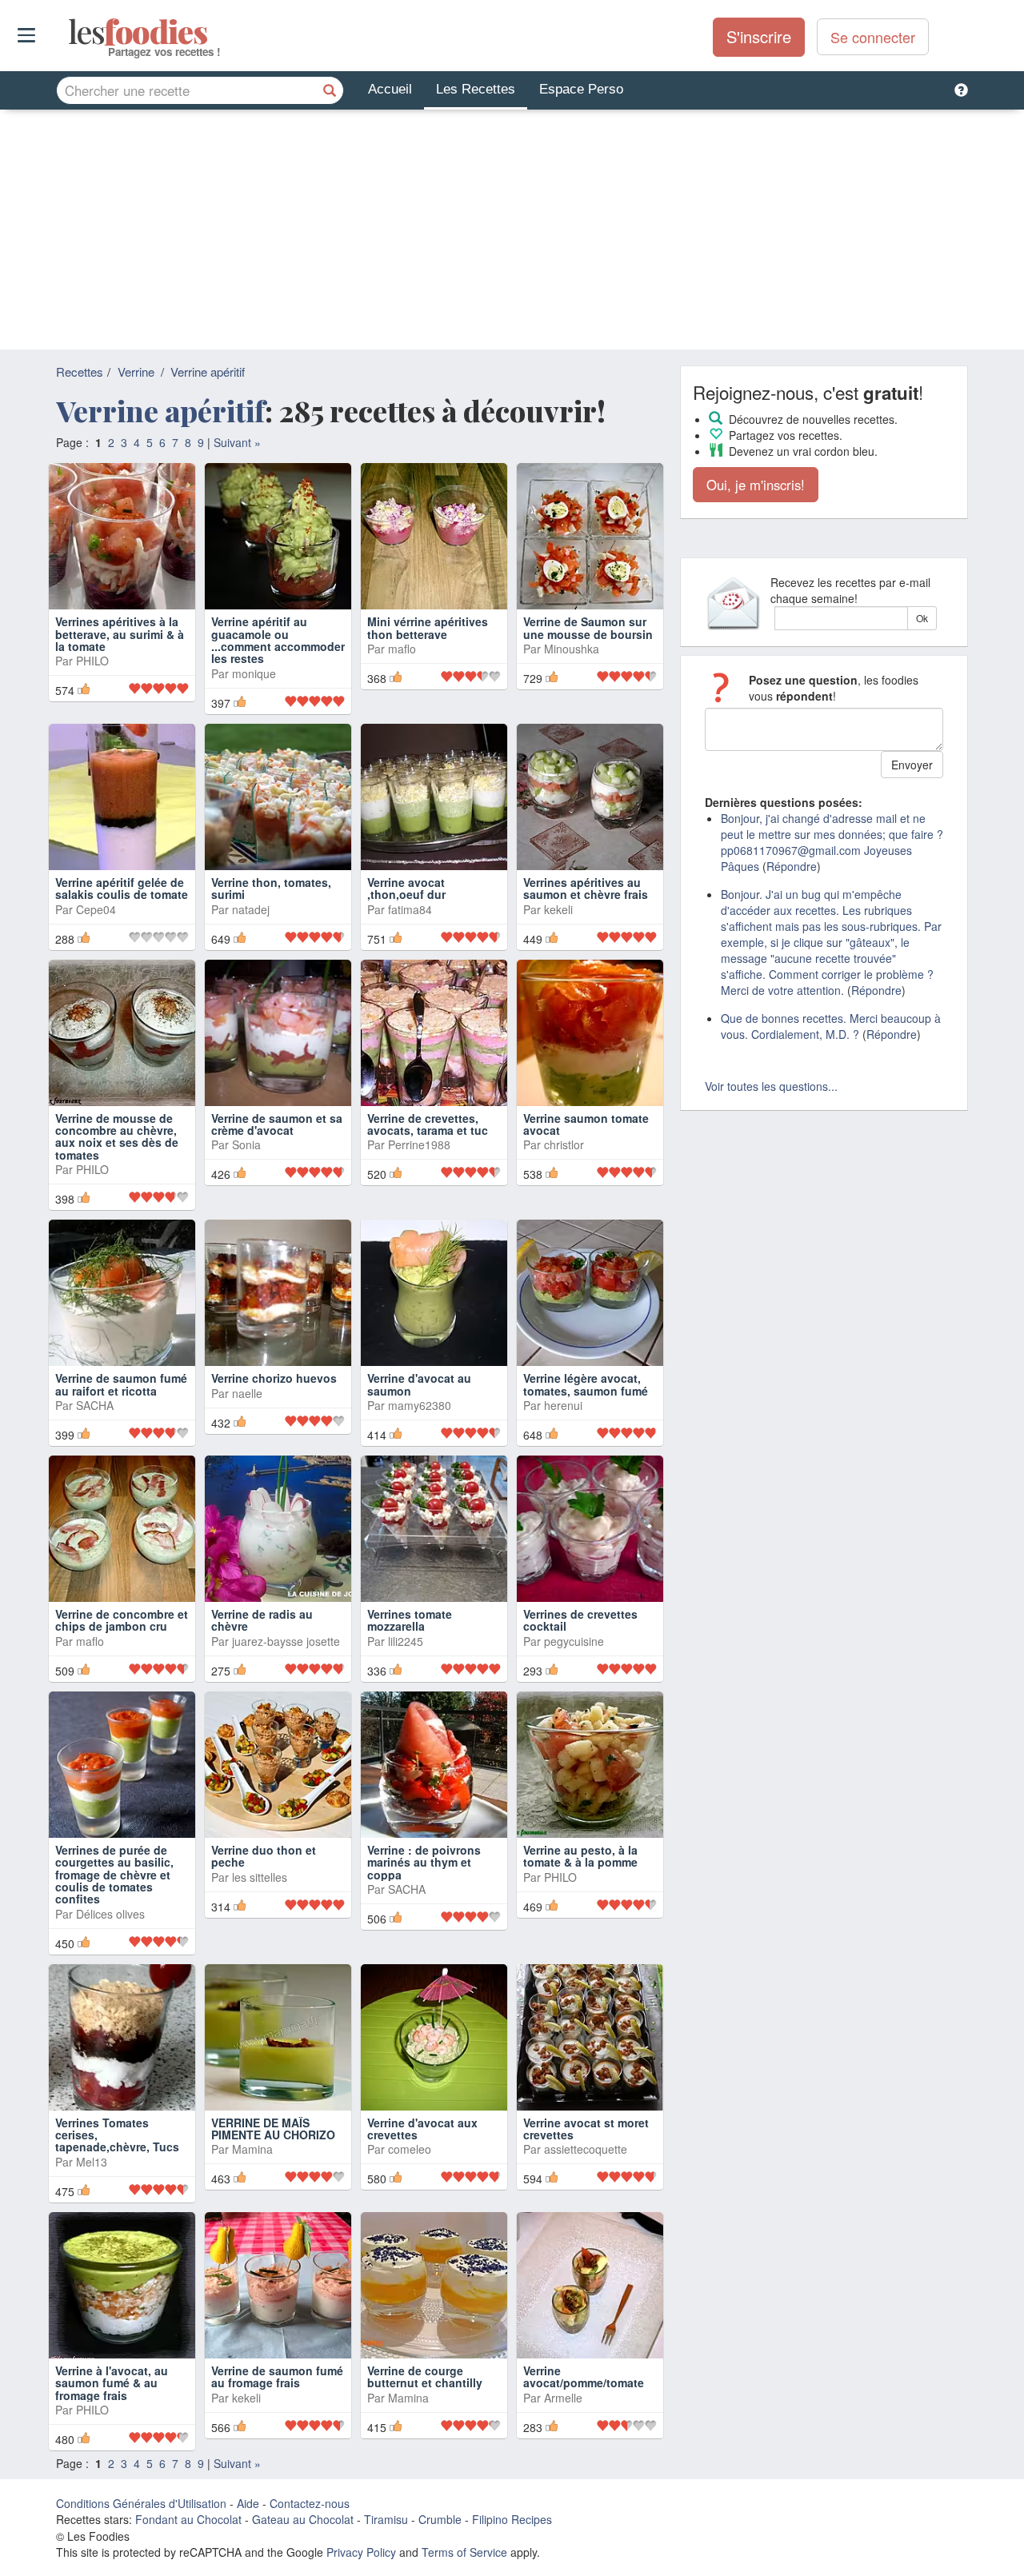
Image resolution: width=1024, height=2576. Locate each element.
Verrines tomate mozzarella (410, 1620)
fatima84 (410, 909)
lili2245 (406, 1641)
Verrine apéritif (208, 371)
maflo (402, 649)
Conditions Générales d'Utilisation (141, 2503)
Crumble (440, 2519)
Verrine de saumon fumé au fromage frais (277, 2376)
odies (70, 32)
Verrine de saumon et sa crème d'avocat (277, 1124)
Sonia (246, 1144)
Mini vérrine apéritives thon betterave (428, 627)
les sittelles (260, 1877)
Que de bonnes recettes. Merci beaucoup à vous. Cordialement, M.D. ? (831, 1026)
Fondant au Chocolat (188, 2519)
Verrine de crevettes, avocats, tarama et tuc (428, 1124)
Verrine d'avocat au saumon (419, 1384)
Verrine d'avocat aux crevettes (422, 2129)
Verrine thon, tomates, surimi (271, 888)
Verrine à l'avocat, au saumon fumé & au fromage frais (112, 2383)
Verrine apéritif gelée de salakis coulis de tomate (122, 888)
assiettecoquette (586, 2149)
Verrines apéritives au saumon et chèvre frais (586, 888)
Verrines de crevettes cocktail (580, 1620)
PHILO (92, 661)
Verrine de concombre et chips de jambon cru (122, 1620)
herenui (563, 1405)
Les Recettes (476, 89)
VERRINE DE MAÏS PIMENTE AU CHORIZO (273, 2129)
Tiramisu (386, 2519)
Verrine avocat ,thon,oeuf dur (406, 888)
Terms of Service (464, 2552)
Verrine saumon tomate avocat (586, 1124)
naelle (247, 1393)
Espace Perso (581, 89)
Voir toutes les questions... (771, 1086)
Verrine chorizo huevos (274, 1378)
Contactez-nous (310, 2503)
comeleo (410, 2149)
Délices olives (110, 1914)
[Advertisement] (512, 230)
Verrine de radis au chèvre (262, 1620)
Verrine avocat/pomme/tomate (584, 2376)
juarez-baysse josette (286, 1641)
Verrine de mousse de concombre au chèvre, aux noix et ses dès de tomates (117, 1136)
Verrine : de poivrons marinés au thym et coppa (424, 1862)
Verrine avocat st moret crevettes (586, 2129)
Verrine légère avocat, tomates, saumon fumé (586, 1384)
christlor (564, 1144)
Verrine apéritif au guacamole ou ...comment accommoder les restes (278, 640)
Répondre (792, 866)
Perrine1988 (419, 1144)
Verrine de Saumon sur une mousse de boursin (588, 627)
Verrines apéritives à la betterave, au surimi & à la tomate (120, 634)
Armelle (563, 2398)
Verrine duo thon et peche (264, 1856)
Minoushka (572, 649)
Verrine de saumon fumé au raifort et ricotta (121, 1384)
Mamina (252, 2149)
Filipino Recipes (512, 2519)
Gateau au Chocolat (303, 2519)
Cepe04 (96, 909)
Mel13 (92, 2162)
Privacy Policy (361, 2552)
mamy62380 (420, 1405)
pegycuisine (574, 1641)
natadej (251, 909)
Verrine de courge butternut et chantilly (425, 2376)
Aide (248, 2503)
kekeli (558, 909)
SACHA (95, 1405)
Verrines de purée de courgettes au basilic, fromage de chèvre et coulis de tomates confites (114, 1875)
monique (254, 673)
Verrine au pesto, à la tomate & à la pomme (580, 1856)
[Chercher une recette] (330, 90)
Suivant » (237, 442)
